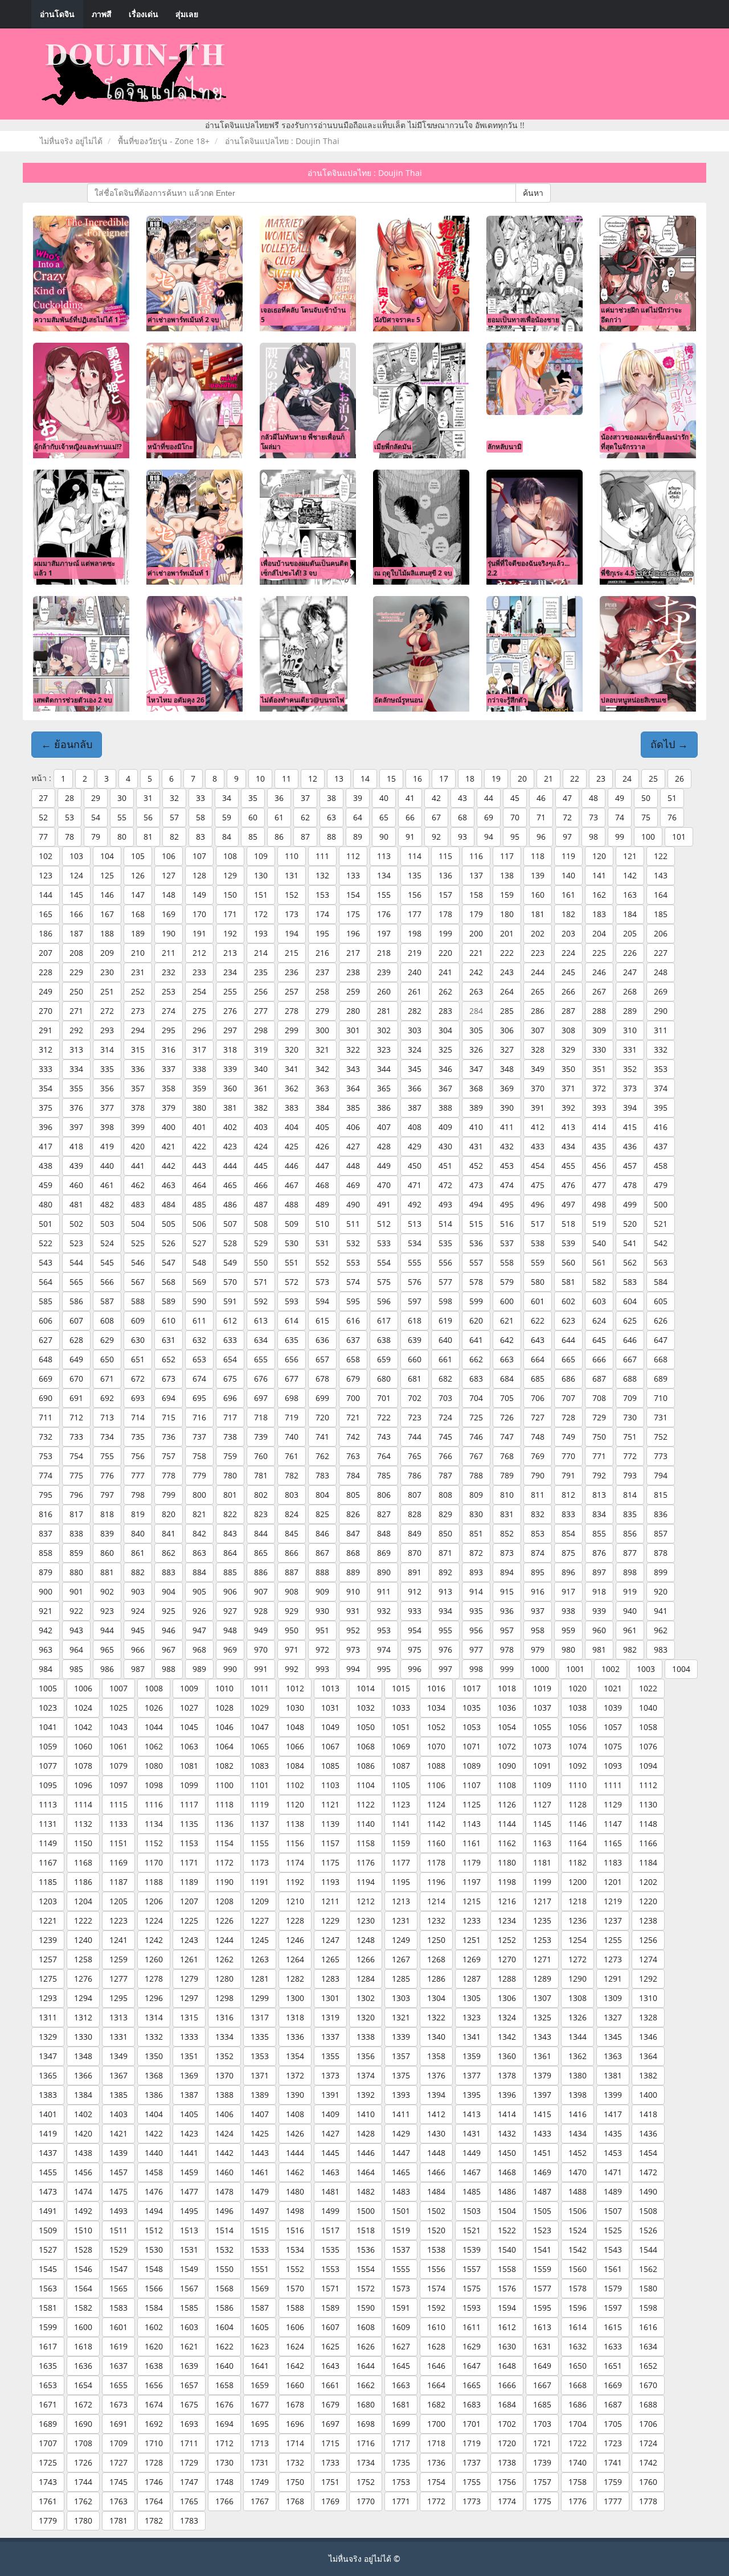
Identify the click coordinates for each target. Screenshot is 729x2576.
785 (384, 1475)
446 (292, 1166)
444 (230, 1166)
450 (415, 1166)
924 (138, 1611)
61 (279, 817)
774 (46, 1475)
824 (292, 1514)
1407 (260, 2114)
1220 (648, 1901)
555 (415, 1262)
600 (507, 1301)
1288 (507, 1979)
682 (445, 1379)
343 (353, 1069)
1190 (224, 1882)
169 (169, 914)
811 (538, 1495)
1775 (542, 2501)
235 (261, 972)
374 (661, 1088)
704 (476, 1398)
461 (107, 1185)
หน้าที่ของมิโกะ (170, 446)
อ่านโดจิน (57, 14)
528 (230, 1243)
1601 (118, 2327)
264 (507, 991)
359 (199, 1088)
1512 (154, 2230)
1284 (366, 1979)
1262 (224, 1959)
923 (107, 1611)
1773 (472, 2501)
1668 (578, 2385)
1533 (260, 2250)
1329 (48, 2037)
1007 (118, 1688)
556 (445, 1262)
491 (384, 1204)
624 (599, 1320)
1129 (613, 1804)
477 (599, 1185)
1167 (48, 1862)
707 (568, 1398)
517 (538, 1224)
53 (69, 817)
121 (630, 856)
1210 (295, 1901)
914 (476, 1591)
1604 (224, 2327)
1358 (436, 2056)
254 (199, 991)
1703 (542, 2424)
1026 (154, 1708)
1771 (401, 2501)
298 (261, 1030)
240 (415, 972)
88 (331, 837)
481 (76, 1204)
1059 (48, 1746)
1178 (436, 1862)
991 (261, 1669)
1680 (366, 2404)
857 (661, 1533)
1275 (48, 1979)
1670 (648, 2385)
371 (568, 1088)
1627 (401, 2346)
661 (445, 1359)
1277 (118, 1979)
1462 (295, 2172)
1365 (48, 2075)
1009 (189, 1688)
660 (415, 1359)
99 (620, 837)
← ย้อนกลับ (67, 744)
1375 (401, 2075)
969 (230, 1649)
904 (169, 1591)
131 (292, 875)
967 (169, 1649)
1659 (260, 2385)
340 (261, 1069)
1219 (613, 1901)
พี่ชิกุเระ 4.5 (618, 573)
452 (476, 1166)
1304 (436, 1998)
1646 (436, 2366)
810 (507, 1495)
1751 (330, 2482)
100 (648, 837)
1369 (189, 2075)
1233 (472, 1920)
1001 (575, 1669)
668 (661, 1359)
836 (661, 1514)
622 (538, 1320)
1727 (118, 2462)
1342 (507, 2037)
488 (292, 1204)
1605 (260, 2327)
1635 (48, 2366)
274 (169, 1011)
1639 (189, 2366)
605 (661, 1301)
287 (568, 1011)
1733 (330, 2462)
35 (253, 798)
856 (630, 1533)
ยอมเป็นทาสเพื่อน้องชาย (523, 319)
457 (630, 1166)
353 (661, 1069)
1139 (330, 1824)
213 (230, 953)
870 (415, 1553)
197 (384, 933)
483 (138, 1204)
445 (261, 1166)
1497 (260, 2211)
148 (169, 895)
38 (331, 798)
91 (410, 837)
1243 (189, 1940)
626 (661, 1320)
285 (507, 1011)
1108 (507, 1785)
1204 (83, 1901)
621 (507, 1320)
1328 (648, 2017)
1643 (330, 2366)
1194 (366, 1882)
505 (169, 1224)
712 (76, 1417)
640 (445, 1340)
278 (292, 1011)
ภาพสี (102, 14)
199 (445, 933)
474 (507, 1185)
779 (199, 1475)
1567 (189, 2288)
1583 (118, 2308)
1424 (224, 2133)
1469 (542, 2172)
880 (76, 1572)
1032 (366, 1708)
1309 (613, 1998)
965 (107, 1649)
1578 (578, 2288)
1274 (648, 1959)
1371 (260, 2075)
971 (292, 1649)
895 (538, 1572)
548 (199, 1262)
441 (138, 1166)
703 (445, 1398)
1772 (436, 2501)
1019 (542, 1688)
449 (384, 1166)
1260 (154, 1959)
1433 (542, 2133)
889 (353, 1572)
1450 (507, 2153)
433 (538, 1146)
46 (541, 798)
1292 (648, 1979)
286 (538, 1011)
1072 (507, 1746)
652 (169, 1359)
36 (279, 798)
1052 (436, 1727)
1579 (613, 2288)
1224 (154, 1920)
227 (661, 953)
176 (384, 914)
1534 (295, 2250)
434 (568, 1146)
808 (445, 1495)
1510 (83, 2230)
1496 (224, 2211)
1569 (260, 2288)
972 (322, 1649)
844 (261, 1533)
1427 (330, 2133)
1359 (472, 2056)
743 (384, 1437)
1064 (224, 1746)
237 (322, 972)
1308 (578, 1998)
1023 (48, 1708)
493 (445, 1204)
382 (261, 1108)
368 (476, 1088)
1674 (154, 2404)
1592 (436, 2308)
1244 (224, 1940)
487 (261, 1204)
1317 (260, 2017)
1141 (401, 1824)
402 (230, 1127)
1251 (472, 1940)
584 (661, 1282)
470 (384, 1185)
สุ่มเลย (187, 14)
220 (445, 953)
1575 (472, 2288)
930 (322, 1611)
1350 (154, 2056)
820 (169, 1514)
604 (630, 1301)
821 (199, 1514)
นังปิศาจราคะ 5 (397, 319)
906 (230, 1591)
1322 (436, 2017)
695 (199, 1398)
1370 (224, 2075)
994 (353, 1669)
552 (322, 1262)
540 (599, 1243)
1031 (330, 1708)
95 (515, 837)
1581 (48, 2308)
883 (169, 1572)
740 (292, 1437)
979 (538, 1649)
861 (138, 1553)
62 (305, 817)
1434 (578, 2133)
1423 (189, 2133)
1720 (507, 2443)
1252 (507, 1940)
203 (568, 933)
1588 (295, 2308)
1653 (48, 2385)
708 (599, 1398)
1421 (118, 2133)
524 (107, 1243)
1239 (48, 1940)
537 (507, 1243)
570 (230, 1282)
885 (230, 1572)
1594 (507, 2308)
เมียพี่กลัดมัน (393, 446)
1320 (366, 2017)
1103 (330, 1785)
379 (169, 1108)
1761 (48, 2501)
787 (445, 1475)
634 (261, 1340)
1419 (48, 2133)
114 (415, 856)
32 (174, 798)
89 (358, 837)
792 (599, 1475)
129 (230, 875)
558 (507, 1262)
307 (538, 1030)
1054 (507, 1727)
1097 (118, 1785)
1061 (118, 1746)
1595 (542, 2308)
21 (548, 778)
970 (261, 1649)
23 (601, 778)
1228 (295, 1920)
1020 (578, 1688)
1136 (224, 1824)
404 (292, 1127)
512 (384, 1224)
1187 (118, 1882)
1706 (648, 2424)
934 (445, 1611)
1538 (436, 2250)
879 (46, 1572)
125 (107, 875)
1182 (578, 1862)
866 (292, 1553)
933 (415, 1611)
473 (476, 1185)
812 (568, 1495)
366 (415, 1088)
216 (322, 953)
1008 (154, 1688)
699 (322, 1398)
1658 (224, 2385)
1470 (578, 2172)
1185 (48, 1882)
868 (353, 1553)
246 (599, 972)
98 (593, 837)
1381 (613, 2075)
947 (199, 1630)
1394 (436, 2095)
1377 (472, 2075)
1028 (224, 1708)
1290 (578, 1979)
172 (261, 914)
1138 (295, 1824)
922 (76, 1611)
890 (384, 1572)
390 (507, 1108)
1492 (83, 2211)
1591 (401, 2308)
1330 (83, 2037)
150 (230, 895)
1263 (260, 1959)
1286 (436, 1979)
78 (69, 837)
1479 (260, 2191)
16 (417, 778)
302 (384, 1030)
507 (230, 1224)
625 (630, 1320)
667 (630, 1359)
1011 (260, 1688)
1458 (154, 2172)
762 (322, 1456)
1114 (83, 1804)
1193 (330, 1882)
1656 (154, 2385)
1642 (295, 2366)
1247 (330, 1940)
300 (322, 1030)
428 (384, 1146)
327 (507, 1049)
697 (261, 1398)
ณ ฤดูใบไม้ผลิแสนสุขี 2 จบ (413, 573)
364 (353, 1088)
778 (169, 1475)
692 (107, 1398)
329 (568, 1049)
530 (292, 1243)
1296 (154, 1998)
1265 (330, 1959)
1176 (366, 1862)
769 (538, 1456)
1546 (83, 2269)
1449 (472, 2153)
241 (445, 972)
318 (230, 1049)
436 (630, 1146)
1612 (507, 2327)
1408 (295, 2114)
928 (261, 1611)
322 (353, 1049)
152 (292, 895)
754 (76, 1456)
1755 (472, 2482)
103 (76, 856)
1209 (260, 1901)
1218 (578, 1901)
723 (415, 1417)
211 (169, 953)
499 (630, 1204)
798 (138, 1495)
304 (445, 1030)
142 (630, 875)
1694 (224, 2424)
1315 (189, 2017)
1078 (83, 1766)
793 (630, 1475)
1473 (48, 2191)
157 (445, 895)
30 (122, 798)
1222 (83, 1920)
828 (415, 1514)
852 (507, 1533)
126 (138, 875)
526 (169, 1243)
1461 (260, 2172)
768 (507, 1456)
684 (507, 1379)
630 (138, 1340)
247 (630, 972)
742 (353, 1437)
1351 (189, 2056)
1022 (648, 1688)
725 (476, 1417)
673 (169, 1379)
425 (292, 1146)
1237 (613, 1920)
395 (661, 1108)
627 (46, 1340)
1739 (542, 2462)
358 (169, 1088)
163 (630, 895)
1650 (578, 2366)
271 (76, 1011)
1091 (542, 1766)
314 (107, 1049)
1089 (472, 1766)
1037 (542, 1708)
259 (353, 991)
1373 (330, 2075)
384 (322, 1108)
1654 (83, 2385)
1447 (401, 2153)
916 (538, 1591)
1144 (507, 1824)
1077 (48, 1766)
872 (476, 1553)
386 (384, 1108)
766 (445, 1456)
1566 (154, 2288)
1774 (507, 2501)
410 (476, 1127)
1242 (154, 1940)
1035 (472, 1708)
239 (384, 972)
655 (261, 1359)
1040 (648, 1708)
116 (476, 856)
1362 (578, 2056)
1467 (472, 2172)
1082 (224, 1766)
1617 (48, 2346)
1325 (542, 2017)
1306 (507, 1998)
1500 (366, 2211)
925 (169, 1611)
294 (138, 1030)
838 (76, 1533)
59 (227, 817)
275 (199, 1011)
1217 (542, 1901)
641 (476, 1340)
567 (138, 1282)
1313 (118, 2017)
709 (630, 1398)
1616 (648, 2327)
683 (476, 1379)
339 (230, 1069)
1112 (648, 1785)
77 (43, 837)
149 (199, 895)
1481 (330, 2191)
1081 (189, 1766)
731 (661, 1417)
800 (199, 1495)
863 (199, 1553)
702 (415, 1398)
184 (630, 914)
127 (169, 875)
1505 (542, 2211)
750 (599, 1437)
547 (169, 1262)
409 (445, 1127)
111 (322, 856)
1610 (436, 2327)
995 (384, 1669)
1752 (366, 2482)
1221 (48, 1920)
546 (138, 1262)
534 (415, 1243)
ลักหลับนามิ (505, 446)
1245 (260, 1940)
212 (199, 953)
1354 (295, 2056)
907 (261, 1591)
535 (445, 1243)
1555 (401, 2269)
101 (679, 837)
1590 (366, 2308)
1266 (366, 1959)
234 (230, 972)
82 (174, 837)
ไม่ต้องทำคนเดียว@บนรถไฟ (302, 700)
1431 (472, 2133)
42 (436, 798)
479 (661, 1185)
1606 (295, 2327)
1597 (613, 2308)
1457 (118, 2172)
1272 (578, 1959)
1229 (330, 1920)
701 (384, 1398)
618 (415, 1320)
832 (538, 1514)
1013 (330, 1688)
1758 (578, 2482)
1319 (330, 2017)
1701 (472, 2424)
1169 (118, 1862)
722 (384, 1417)
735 (138, 1437)
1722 (578, 2443)
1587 (260, 2308)
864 (230, 1553)
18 (470, 778)
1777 (613, 2501)
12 (313, 778)
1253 (542, 1940)
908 (292, 1591)
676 (261, 1379)
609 (138, 1320)
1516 (295, 2230)
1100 (224, 1785)
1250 (436, 1940)
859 (76, 1553)
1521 (472, 2230)
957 (507, 1630)
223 (538, 953)
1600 (83, 2327)
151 (261, 895)
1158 (366, 1843)
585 (46, 1301)
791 (568, 1475)
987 (138, 1669)
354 (46, 1088)
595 (353, 1301)
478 (630, 1185)
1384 (83, 2095)
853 (538, 1533)
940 (630, 1611)
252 (138, 991)
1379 (542, 2075)
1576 (507, 2288)
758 (199, 1456)
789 (507, 1475)
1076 (648, 1746)
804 (322, 1495)
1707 (48, 2443)
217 (353, 953)
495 (507, 1204)
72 (567, 817)
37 (305, 798)
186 (46, 933)
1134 (154, 1824)
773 (661, 1456)
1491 (48, 2211)
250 (76, 991)
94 (489, 837)
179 (476, 914)
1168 (83, 1862)
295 (169, 1030)
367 (445, 1088)
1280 (224, 1979)
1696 (295, 2424)
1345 (613, 2037)
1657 (189, 2385)
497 (568, 1204)
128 (199, 875)
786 (415, 1475)
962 (661, 1630)
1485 (472, 2191)
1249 (401, 1940)
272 (107, 1011)
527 (199, 1243)
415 (630, 1127)
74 (620, 817)
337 (169, 1069)
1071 (472, 1746)
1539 (472, 2250)
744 (415, 1437)
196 (353, 933)
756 (138, 1456)
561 (599, 1262)
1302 (366, 1998)
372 (599, 1088)
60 (253, 817)
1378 (507, 2075)
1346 (648, 2037)
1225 (189, 1920)
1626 (366, 2346)
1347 (48, 2056)
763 (353, 1456)
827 (384, 1514)
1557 (472, 2269)
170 (199, 914)
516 (507, 1224)
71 (541, 817)
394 (630, 1108)
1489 (613, 2191)
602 (568, 1301)
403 (261, 1127)
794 (661, 1475)
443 (199, 1166)
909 (322, 1591)
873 (507, 1553)
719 (292, 1417)
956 (476, 1630)
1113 (48, 1804)
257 (292, 991)
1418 (648, 2114)
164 (661, 895)
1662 (366, 2385)
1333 (189, 2037)
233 (199, 972)
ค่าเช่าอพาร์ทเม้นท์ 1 (178, 573)
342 (322, 1069)
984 (46, 1669)
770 (568, 1456)
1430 (436, 2133)
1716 (366, 2443)
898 (630, 1572)
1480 (295, 2191)
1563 (48, 2288)
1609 (401, 2327)
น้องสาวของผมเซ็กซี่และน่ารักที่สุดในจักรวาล (645, 441)
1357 (401, 2056)
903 (138, 1591)
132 (322, 875)
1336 (295, 2037)
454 (538, 1166)
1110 (578, 1785)
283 (445, 1011)
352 (630, 1069)
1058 (648, 1727)
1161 (472, 1843)
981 (599, 1649)
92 (436, 837)
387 (415, 1108)
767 (476, 1456)
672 (138, 1379)
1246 (295, 1940)
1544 (648, 2250)
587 (107, 1301)
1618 (83, 2346)
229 (76, 972)
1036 (507, 1708)
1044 (154, 1727)
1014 (366, 1688)
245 (568, 972)
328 (538, 1049)
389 (476, 1108)
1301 (330, 1998)
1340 (436, 2037)
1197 (472, 1882)
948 (230, 1630)
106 (169, 856)
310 (630, 1030)
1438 (83, 2153)
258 (322, 991)
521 (661, 1224)
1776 (578, 2501)
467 (292, 1185)
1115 (118, 1804)
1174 (295, 1862)
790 (538, 1475)
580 (538, 1282)
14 (365, 778)
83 (200, 837)
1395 (472, 2095)
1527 (48, 2250)
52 (43, 817)
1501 (401, 2211)
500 (661, 1204)
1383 (48, 2095)
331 (630, 1049)
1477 (189, 2191)
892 (445, 1572)
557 (476, 1262)
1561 (613, 2269)
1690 (83, 2424)
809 (476, 1495)
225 (599, 953)
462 (138, 1185)
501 (46, 1224)
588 (138, 1301)
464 (199, 1185)
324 (415, 1049)
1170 (154, 1862)
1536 (366, 2250)
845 (292, 1533)
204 (599, 933)
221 (476, 953)
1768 (295, 2501)
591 (230, 1301)
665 (568, 1359)
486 (230, 1204)
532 (353, 1243)
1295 (118, 1998)
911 (384, 1591)
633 (230, 1340)
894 (507, 1572)
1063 (189, 1746)
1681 (401, 2404)
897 (599, 1572)
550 (261, 1262)
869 (384, 1553)
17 (444, 778)
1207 (189, 1901)
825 (322, 1514)
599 (476, 1301)
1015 (401, 1688)
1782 (154, 2520)
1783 (189, 2520)
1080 (154, 1766)
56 (148, 817)
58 (200, 817)
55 (122, 817)
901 (76, 1591)
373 (630, 1088)
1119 (260, 1804)
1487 (542, 2191)
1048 (295, 1727)
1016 (436, 1688)
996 (415, 1669)
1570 (295, 2288)
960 (599, 1630)
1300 (295, 1998)
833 (568, 1514)
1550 (224, 2269)
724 (445, 1417)
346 (445, 1069)
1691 (118, 2424)
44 (489, 798)
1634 (648, 2346)
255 (230, 991)
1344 (578, 2037)
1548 (154, 2269)
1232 (436, 1920)
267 (599, 991)
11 (286, 778)
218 (384, 953)
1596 (578, 2308)
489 (322, 1204)
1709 (118, 2443)
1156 (295, 1843)
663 (507, 1359)
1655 (118, 2385)
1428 (366, 2133)
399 (138, 1127)
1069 (401, 1746)
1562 (648, 2269)
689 (661, 1379)
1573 (401, 2288)
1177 (401, 1862)
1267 (401, 1959)
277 (261, 1011)
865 (261, 1553)
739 (261, 1437)
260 (384, 991)
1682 (436, 2404)
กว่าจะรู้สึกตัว (507, 700)
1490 (648, 2191)
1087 (401, 1766)
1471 (613, 2172)
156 (415, 895)
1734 (366, 2462)
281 (384, 1011)
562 (630, 1262)
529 (261, 1243)
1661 (330, 2385)
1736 (436, 2462)
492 (415, 1204)
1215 (472, 1901)
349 (538, 1069)
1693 (189, 2424)
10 (260, 778)
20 (522, 778)
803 (292, 1495)
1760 (648, 2482)
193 (261, 933)
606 (46, 1320)
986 (107, 1669)
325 (445, 1049)
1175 (330, 1862)
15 (391, 778)
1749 (260, 2482)
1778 (648, 2501)
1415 (542, 2114)
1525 (613, 2230)
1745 (118, 2482)
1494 (154, 2211)
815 (661, 1495)
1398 (578, 2095)
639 (415, 1340)
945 (138, 1630)
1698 (366, 2424)
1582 (83, 2308)
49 (620, 798)
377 (107, 1108)
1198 (507, 1882)
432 (507, 1146)
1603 (189, 2327)
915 (507, 1591)
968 (199, 1649)
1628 (436, 2346)
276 (230, 1011)
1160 (436, 1843)
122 (661, 856)
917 (568, 1591)
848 (384, 1533)
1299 (260, 1998)
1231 (401, 1920)
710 (661, 1398)
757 (169, 1456)
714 (138, 1417)
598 (445, 1301)
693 (138, 1398)
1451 (542, 2153)
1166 (648, 1843)
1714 (295, 2443)
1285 (401, 1979)
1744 (83, 2482)
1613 (542, 2327)
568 (169, 1282)
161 (568, 895)
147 (138, 895)
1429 (401, 2133)
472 (445, 1185)
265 (538, 991)
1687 (613, 2404)
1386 (154, 2095)
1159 (401, 1843)
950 (292, 1630)
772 (630, 1456)
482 (107, 1204)
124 (76, 875)
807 (415, 1495)
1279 (189, 1979)
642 (507, 1340)
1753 (401, 2482)
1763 (118, 2501)
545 (107, 1262)
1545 (48, 2269)
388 (445, 1108)
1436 (648, 2133)
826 (353, 1514)
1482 (366, 2191)
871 (445, 1553)
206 (661, 933)
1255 (613, 1940)
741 (322, 1437)
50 (646, 798)
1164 (578, 1843)
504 (138, 1224)
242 (476, 972)
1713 (260, 2443)
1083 (260, 1766)
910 (353, 1591)
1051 (401, 1727)
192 (230, 933)
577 (445, 1282)
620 (476, 1320)
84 (227, 837)
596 (384, 1301)
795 (46, 1495)
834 (599, 1514)
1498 (295, 2211)
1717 (401, 2443)
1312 (83, 2017)
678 (322, 1379)
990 (230, 1669)
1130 (648, 1804)
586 (76, 1301)
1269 (472, 1959)
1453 (613, 2153)
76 (672, 817)
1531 (189, 2250)
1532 (224, 2250)
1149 (48, 1843)
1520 (436, 2230)
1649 (542, 2366)
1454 (648, 2153)
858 (46, 1553)
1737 (472, 2462)
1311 (48, 2017)
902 (107, 1591)
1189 (189, 1882)
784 (353, 1475)
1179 (472, 1862)
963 (46, 1649)
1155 (260, 1843)
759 (230, 1456)
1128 (578, 1804)
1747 (189, 2482)
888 (322, 1572)
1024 (83, 1708)
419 (107, 1146)
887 (292, 1572)
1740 (578, 2462)
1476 (154, 2191)
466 (261, 1185)
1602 (154, 2327)
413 (568, 1127)
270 (46, 1011)
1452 (578, 2153)
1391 (330, 2095)
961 (630, 1630)
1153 (189, 1843)
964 (76, 1649)
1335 (260, 2037)
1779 (48, 2520)
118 (538, 856)
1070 (436, 1746)
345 (415, 1069)
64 (358, 817)
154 (353, 895)
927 (230, 1611)
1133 (118, 1824)
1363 (613, 2056)
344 (384, 1069)
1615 (613, 2327)
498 (599, 1204)
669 (46, 1379)
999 (507, 1669)
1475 (118, 2191)
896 (568, 1572)
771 (599, 1456)
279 (322, 1011)
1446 (366, 2153)
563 (661, 1262)
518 (568, 1224)
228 (46, 972)
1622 (224, 2346)
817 (76, 1514)
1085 (330, 1766)
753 (46, 1456)
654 (230, 1359)
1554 (366, 2269)
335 (107, 1069)
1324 (507, 2017)
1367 (118, 2075)
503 (107, 1224)
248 (661, 972)
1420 (83, 2133)
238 (353, 972)
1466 (436, 2172)
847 (353, 1533)
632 (199, 1340)
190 (169, 933)
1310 (648, 1998)
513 (415, 1224)
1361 (542, 2056)
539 (568, 1243)
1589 (330, 2308)
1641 (260, 2366)
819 (138, 1514)
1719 (472, 2443)
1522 (507, 2230)
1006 (83, 1688)
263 (476, 991)
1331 (118, 2037)
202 (538, 933)
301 (353, 1030)
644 (568, 1340)
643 (538, 1340)
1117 (189, 1804)
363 (322, 1088)
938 (568, 1611)
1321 (401, 2017)
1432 (507, 2133)
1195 (401, 1882)
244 (538, 972)
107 (199, 856)
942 (46, 1630)
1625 (330, 2346)
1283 (330, 1979)
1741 (613, 2462)
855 (599, 1533)
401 (199, 1127)
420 (138, 1146)
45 (515, 798)
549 (230, 1262)
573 (322, 1282)
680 (384, 1379)
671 (107, 1379)
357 (138, 1088)
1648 (507, 2366)
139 (538, 875)
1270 (507, 1959)
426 (322, 1146)
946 (169, 1630)
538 (538, 1243)
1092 (578, 1766)
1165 (613, 1843)
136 (445, 875)
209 (107, 953)
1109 (542, 1785)
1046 (224, 1727)
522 (46, 1243)
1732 (295, 2462)
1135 (189, 1824)
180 (507, 914)
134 (384, 875)
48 (593, 798)
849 (415, 1533)
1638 (154, 2366)
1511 (118, 2230)
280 (353, 1011)
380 (199, 1108)
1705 (613, 2424)
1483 (401, 2191)
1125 (472, 1804)
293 (107, 1030)
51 (672, 798)
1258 (83, 1959)
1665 (472, 2385)
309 (599, 1030)
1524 (578, 2230)
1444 (295, 2153)
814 (630, 1495)
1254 (578, 1940)
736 (169, 1437)
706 (538, 1398)
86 (279, 837)
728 (568, 1417)
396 (46, 1127)
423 (230, 1146)
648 (46, 1359)
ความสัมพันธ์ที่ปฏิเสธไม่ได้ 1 (76, 319)
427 (353, 1146)
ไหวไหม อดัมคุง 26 (176, 700)
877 (630, 1553)
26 (679, 778)
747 (507, 1437)
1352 (224, 2056)
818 (107, 1514)
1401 (48, 2114)
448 (353, 1166)
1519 (401, 2230)
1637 (118, 2366)
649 (76, 1359)
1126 (507, 1804)
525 (138, 1243)
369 (507, 1088)
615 (322, 1320)
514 (445, 1224)
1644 (366, 2366)
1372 (295, 2075)
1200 (578, 1882)
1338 (366, 2037)
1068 (366, 1746)
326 (476, 1049)
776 (107, 1475)
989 (199, 1669)
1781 (118, 2520)
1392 (366, 2095)
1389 (260, 2095)
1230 (366, 1920)
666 (599, 1359)
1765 (189, 2501)
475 (538, 1185)
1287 (472, 1979)
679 (353, 1379)
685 (538, 1379)
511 (353, 1224)
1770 (366, 2501)
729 (599, 1417)
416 (661, 1127)
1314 (154, 2017)
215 (292, 953)
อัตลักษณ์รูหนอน (398, 700)
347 (476, 1069)
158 (476, 895)
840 (138, 1533)
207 (46, 953)
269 (661, 991)
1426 (295, 2133)
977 (476, 1649)
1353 (260, 2056)
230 (107, 972)
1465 (401, 2172)
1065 (260, 1746)
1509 (48, 2230)
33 (200, 798)
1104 (366, 1785)
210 (138, 953)
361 (261, 1088)
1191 (260, 1882)
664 (538, 1359)
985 (76, 1669)
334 (76, 1069)
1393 (401, 2095)
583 (630, 1282)
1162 (507, 1843)
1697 (330, 2424)
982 (630, 1649)
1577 (542, 2288)
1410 (366, 2114)
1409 (330, 2114)
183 (599, 914)
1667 (542, 2385)
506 (199, 1224)
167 (107, 914)
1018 (507, 1688)
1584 (154, 2308)
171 (230, 914)
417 (46, 1146)
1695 (260, 2424)
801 (230, 1495)
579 (507, 1282)
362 (292, 1088)
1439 (118, 2153)
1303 (401, 1998)
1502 (436, 2211)
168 (138, 914)
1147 (613, 1824)
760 (261, 1456)
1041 (48, 1727)
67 (436, 817)
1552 (295, 2269)
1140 (366, 1824)
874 (538, 1553)
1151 (118, 1843)
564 (46, 1282)
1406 (224, 2114)
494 (476, 1204)
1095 (48, 1785)
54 (96, 817)
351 (599, 1069)
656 (292, 1359)
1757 (542, 2482)
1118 (224, 1804)
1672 (83, 2404)
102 (46, 856)
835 (630, 1514)
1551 (260, 2269)
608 (107, 1320)
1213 (401, 1901)
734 (107, 1437)
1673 (118, 2404)
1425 (260, 2133)
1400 (648, 2095)
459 (46, 1185)
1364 (648, 2056)
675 (230, 1379)
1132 (83, 1824)
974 (384, 1649)
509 (292, 1224)
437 (661, 1146)
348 (507, 1069)
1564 (83, 2288)
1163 (542, 1843)
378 (138, 1108)
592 (261, 1301)
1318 (295, 2017)
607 (76, 1320)
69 (489, 817)
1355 (330, 2056)
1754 (436, 2482)
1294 (83, 1998)
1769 (330, 2501)
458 (661, 1166)
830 (476, 1514)
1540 (507, 2250)
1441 (189, 2153)
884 (199, 1572)
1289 (542, 1979)
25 (653, 778)
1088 (436, 1766)
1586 (224, 2308)
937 (538, 1611)
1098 (154, 1785)
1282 (295, 1979)
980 (568, 1649)
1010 (224, 1688)
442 (169, 1166)
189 (138, 933)
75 (646, 817)
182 (568, 914)
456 (599, 1166)
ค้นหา (533, 193)
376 (76, 1108)
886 (261, 1572)
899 (661, 1572)
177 (415, 914)
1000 (540, 1669)
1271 (542, 1959)
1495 (189, 2211)
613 (261, 1320)
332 (661, 1049)
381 (230, 1108)
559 (538, 1262)
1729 (189, 2462)
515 (476, 1224)
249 (46, 991)
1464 (366, 2172)
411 (507, 1127)
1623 (260, 2346)
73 (593, 817)
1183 (613, 1862)
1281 (260, 1979)
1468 (507, 2172)
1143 (472, 1824)
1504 (507, 2211)
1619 (118, 2346)
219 (415, 953)
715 (169, 1417)
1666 (507, 2385)
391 (538, 1108)
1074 (578, 1746)
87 (305, 837)
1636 (83, 2366)
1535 (330, 2250)
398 (107, 1127)
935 (476, 1611)
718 (261, 1417)
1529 (118, 2250)
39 (358, 798)
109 (261, 856)
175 (353, 914)
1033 (401, 1708)
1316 (224, 2017)
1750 (295, 2482)
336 (138, 1069)
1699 (401, 2424)
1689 (48, 2424)
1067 (330, 1746)
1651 (613, 2366)
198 (415, 933)
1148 (648, 1824)
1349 (118, 2056)
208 (76, 953)
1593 (472, 2308)
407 (384, 1127)
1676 (224, 2404)
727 (538, 1417)
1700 (436, 2424)
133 (353, 875)
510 (322, 1224)
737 (199, 1437)
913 (445, 1591)
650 (107, 1359)
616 (353, 1320)
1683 (472, 2404)
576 (415, 1282)
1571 (330, 2288)
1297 (189, 1998)
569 (199, 1282)
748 (538, 1437)
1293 (48, 1998)
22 (575, 778)
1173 (260, 1862)
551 (292, 1262)
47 (567, 798)
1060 (83, 1746)
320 (292, 1049)
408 (415, 1127)
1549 (189, 2269)
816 (46, 1514)
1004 (681, 1669)
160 (538, 895)
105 (138, 856)
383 (292, 1108)
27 (43, 798)
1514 (224, 2230)
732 (46, 1437)
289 (630, 1011)
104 (107, 856)
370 (538, 1088)
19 (496, 778)
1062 (154, 1746)
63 (331, 817)
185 (661, 914)
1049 (330, 1727)
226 (630, 953)
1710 (154, 2443)
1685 (542, 2404)
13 (339, 778)
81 (148, 837)
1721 (542, 2443)
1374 (366, 2075)
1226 (224, 1920)
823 (261, 1514)
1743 (48, 2482)
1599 (48, 2327)
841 (169, 1533)
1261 (189, 1959)
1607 (330, 2327)
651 (138, 1359)
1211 (330, 1901)
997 (445, 1669)
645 (599, 1340)
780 (230, 1475)
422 (199, 1146)
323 (384, 1049)
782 (292, 1475)
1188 (154, 1882)
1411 (401, 2114)
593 (292, 1301)
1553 (330, 2269)
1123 (401, 1804)
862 (169, 1553)
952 (353, 1630)
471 (415, 1185)
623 (568, 1320)
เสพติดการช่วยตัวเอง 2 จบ (73, 700)
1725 (48, 2462)
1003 (646, 1669)
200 (476, 933)
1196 (436, 1882)
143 (661, 875)
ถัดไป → (669, 744)
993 (322, 1669)
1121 (330, 1804)
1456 (83, 2172)
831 (507, 1514)
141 (599, 875)
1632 (578, 2346)
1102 (295, 1785)
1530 (154, 2250)
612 (230, 1320)
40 (384, 798)
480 (46, 1204)
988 (169, 1669)
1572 (366, 2288)
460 (76, 1185)
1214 (436, 1901)
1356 (366, 2056)
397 (76, 1127)
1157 (330, 1843)
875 (568, 1553)
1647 (472, 2366)
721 (353, 1417)
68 (462, 817)
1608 (366, 2327)
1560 (578, 2269)
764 (384, 1456)
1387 (189, 2095)
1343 (542, 2037)
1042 (83, 1727)
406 (353, 1127)
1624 (295, 2346)
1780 (83, 2520)
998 (476, 1669)
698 (292, 1398)
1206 (154, 1901)
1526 (648, 2230)
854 (568, 1533)
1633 (613, 2346)
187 (76, 933)
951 (322, 1630)
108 (230, 856)
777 (138, 1475)
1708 (83, 2443)
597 (415, 1301)
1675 (189, 2404)
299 (292, 1030)
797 (107, 1495)
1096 (83, 1785)
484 (169, 1204)
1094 (648, 1766)
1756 (507, 2482)
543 (46, 1262)
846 (322, 1533)
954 (415, 1630)
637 (353, 1340)
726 (507, 1417)
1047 (260, 1727)
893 (476, 1572)
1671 (48, 2404)
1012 (295, 1688)
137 (476, 875)
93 (462, 837)
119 (568, 856)
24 (627, 778)
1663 (401, 2385)
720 (322, 1417)
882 (138, 1572)
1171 (189, 1862)
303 (415, 1030)
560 (568, 1262)
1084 (295, 1766)
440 (107, 1166)
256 (261, 991)
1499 (330, 2211)
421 (169, 1146)
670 (76, 1379)
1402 (83, 2114)
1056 (578, 1727)
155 (384, 895)
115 (445, 856)
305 (476, 1030)
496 (538, 1204)
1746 (154, 2482)
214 (261, 953)
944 (107, 1630)
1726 (83, 2462)
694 (169, 1398)
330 (599, 1049)
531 (322, 1243)
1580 (648, 2288)
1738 (507, 2462)
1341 (472, 2037)
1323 (472, 2017)
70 (515, 817)
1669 (613, 2385)
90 (384, 837)
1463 (330, 2172)
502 (76, 1224)
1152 (154, 1843)
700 (353, 1398)
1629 (472, 2346)
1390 (295, 2095)
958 (538, 1630)
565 (76, 1282)
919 (630, 1591)
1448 (436, 2153)
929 (292, 1611)
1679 (330, 2404)
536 (476, 1243)
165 (46, 914)
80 (122, 837)
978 (507, 1649)
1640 (224, 2366)
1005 (48, 1688)
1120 (295, 1804)
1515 (260, 2230)
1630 (507, 2346)
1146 (578, 1824)
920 (661, 1591)
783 (322, 1475)
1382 (648, 2075)
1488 (578, 2191)
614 (292, 1320)
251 (107, 991)
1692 (154, 2424)
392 (568, 1108)
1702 (507, 2424)
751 (630, 1437)
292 (76, 1030)
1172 (224, 1862)
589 (169, 1301)
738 (230, 1437)
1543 (613, 2250)
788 (476, 1475)
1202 (648, 1882)
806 (384, 1495)
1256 (648, 1940)
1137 (260, 1824)
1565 (118, 2288)
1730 (224, 2462)
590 (199, 1301)
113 (384, 856)
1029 (260, 1708)
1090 (507, 1766)
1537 (401, 2250)
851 (476, 1533)
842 (199, 1533)
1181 (542, 1862)
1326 (578, 2017)
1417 (613, 2114)
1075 (613, 1746)
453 (507, 1166)
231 (138, 972)
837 (46, 1533)
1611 (472, 2327)
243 (507, 972)
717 (230, 1417)
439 (76, 1166)
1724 (648, 2443)
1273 (613, 1959)
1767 (260, 2501)
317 (199, 1049)
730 (630, 1417)
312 (46, 1049)
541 (630, 1243)
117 (507, 856)
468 (322, 1185)
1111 (613, 1785)
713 (107, 1417)
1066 (295, 1746)
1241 (118, 1940)
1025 (118, 1708)
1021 (613, 1688)
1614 (578, 2327)
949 (261, 1630)
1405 (189, 2114)
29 (96, 798)
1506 (578, 2211)
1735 (401, 2462)
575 (384, 1282)
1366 (83, 2075)
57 (174, 817)
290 (661, 1011)
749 (568, 1437)
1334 (224, 2037)
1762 (83, 2501)
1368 (154, 2075)
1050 (366, 1727)
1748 (224, 2482)
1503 (472, 2211)
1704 (578, 2424)
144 (46, 895)
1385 (118, 2095)
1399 (613, 2095)
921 (46, 1611)
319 (261, 1049)
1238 (648, 1920)
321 (322, 1049)
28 (69, 798)
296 (199, 1030)
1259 (118, 1959)
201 (507, 933)
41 (410, 798)
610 (169, 1320)
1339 (401, 2037)
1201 (613, 1882)
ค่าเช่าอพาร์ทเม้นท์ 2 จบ (183, 319)
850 (445, 1533)
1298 (224, 1998)
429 (415, 1146)
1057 (613, 1727)
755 (107, 1456)
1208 (224, 1901)
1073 (542, 1746)
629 (107, 1340)
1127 (542, 1804)
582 (599, 1282)
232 (169, 972)
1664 (436, 2385)
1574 (436, 2288)
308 (568, 1030)
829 (445, 1514)
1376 (436, 2075)
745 (445, 1437)
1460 (224, 2172)
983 (661, 1649)
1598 (648, 2308)
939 (599, 1611)
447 (322, 1166)
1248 (366, 1940)
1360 (507, 2056)
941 (661, 1611)
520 (630, 1224)
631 (169, 1340)
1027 (189, 1708)
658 (353, 1359)
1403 (118, 2114)
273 (138, 1011)
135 (415, 875)
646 (630, 1340)
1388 (224, 2095)
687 (599, 1379)
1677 (260, 2404)
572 (292, 1282)
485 (199, 1204)
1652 (648, 2366)
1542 (578, 2250)
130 (261, 875)
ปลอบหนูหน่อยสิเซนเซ (634, 700)
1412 (436, 2114)
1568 (224, 2288)
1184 (648, 1862)
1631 (542, 2346)
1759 (613, 2482)
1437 (48, 2153)
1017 (472, 1688)
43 (462, 798)
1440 (154, 2153)
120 (599, 856)
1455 (48, 2172)
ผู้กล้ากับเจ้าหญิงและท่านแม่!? (78, 446)
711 (46, 1417)
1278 (154, 1979)
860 (107, 1553)
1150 (83, 1843)
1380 (578, 2075)
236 (292, 972)
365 (384, 1088)
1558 (507, 2269)
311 (661, 1030)
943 (76, 1630)
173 (292, 914)
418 (76, 1146)
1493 (118, 2211)
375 (46, 1108)
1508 (648, 2211)
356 (107, 1088)
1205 (118, 1901)
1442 (224, 2153)
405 (322, 1127)
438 (46, 1166)
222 (507, 953)
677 (292, 1379)
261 (415, 991)
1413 (472, 2114)
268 (630, 991)
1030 (295, 1708)
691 (76, 1398)
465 (230, 1185)
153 (322, 895)
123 (46, 875)
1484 (436, 2191)
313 (76, 1049)
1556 (436, 2269)
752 (661, 1437)
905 (199, 1591)
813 (599, 1495)
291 (46, 1030)
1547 (118, 2269)
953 (384, 1630)
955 (445, 1630)
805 (353, 1495)
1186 (83, 1882)
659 (384, 1359)
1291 (613, 1979)
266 (568, 991)
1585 (189, 2308)
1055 (542, 1727)
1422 (154, 2133)
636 (322, 1340)
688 (630, 1379)
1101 (260, 1785)
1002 (611, 1669)
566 (107, 1282)
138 (507, 875)
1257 (48, 1959)
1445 (330, 2153)
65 (384, 817)
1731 (260, 2462)
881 (107, 1572)
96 (541, 837)
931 (353, 1611)
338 (199, 1069)
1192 (295, 1882)
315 (138, 1049)
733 (76, 1437)
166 (76, 914)
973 (353, 1649)
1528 (83, 2250)
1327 (613, 2017)
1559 (542, 2269)
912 (415, 1591)
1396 (507, 2095)
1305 (472, 1998)
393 (599, 1108)
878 (661, 1553)
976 (445, 1649)
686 (568, 1379)
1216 (507, 1901)
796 (76, 1495)
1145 (542, 1824)
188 (107, 933)
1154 (224, 1843)
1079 (118, 1766)
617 (384, 1320)
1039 (613, 1708)
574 (353, 1282)
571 (261, 1282)
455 (568, 1166)
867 (322, 1553)
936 (507, 1611)
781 (261, 1475)
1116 (154, 1804)
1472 (648, 2172)
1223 (118, 1920)
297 (230, 1030)
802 (261, 1495)
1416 (578, 2114)
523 (76, 1243)
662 (476, 1359)
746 (476, 1437)
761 (292, 1456)
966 (138, 1649)
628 (76, 1340)
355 (76, 1088)
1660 (295, 2385)
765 (415, 1456)
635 (292, 1340)
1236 (578, 1920)
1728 (154, 2462)
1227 (260, 1920)
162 (599, 895)
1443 (260, 2153)
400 (169, 1127)
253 (169, 991)
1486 (507, 2191)
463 (169, 1185)
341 (292, 1069)
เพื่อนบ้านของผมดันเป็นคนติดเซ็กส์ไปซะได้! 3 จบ (305, 568)
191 (199, 933)
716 (199, 1417)
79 (96, 837)
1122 (366, 1804)
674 (199, 1379)
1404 (154, 2114)
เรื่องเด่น (144, 14)
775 (76, 1475)
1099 (189, 1785)
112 (353, 856)
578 (476, 1282)
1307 (542, 1998)
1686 (578, 2404)
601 (538, 1301)
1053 (472, 1727)
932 (384, 1611)
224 (568, 953)
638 (384, 1340)
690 (46, 1398)
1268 (436, 1959)
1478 (224, 2191)
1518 (366, 2230)
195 (322, 933)
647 (661, 1340)
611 (199, 1320)
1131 (48, 1824)
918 (599, 1591)
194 (292, 933)
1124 (436, 1804)
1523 (542, 2230)
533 (384, 1243)
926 (199, 1611)
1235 (542, 1920)
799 (169, 1495)
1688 (648, 2404)
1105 (401, 1785)
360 (230, 1088)
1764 (154, 2501)
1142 (436, 1824)
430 (445, 1146)
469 (353, 1185)
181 (538, 914)
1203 (48, 1901)
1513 (189, 2230)
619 (445, 1320)
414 (599, 1127)
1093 (613, 1766)
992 (292, 1669)
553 (353, 1262)
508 (261, 1224)
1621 (189, 2346)
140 (568, 875)
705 (507, 1398)
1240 (83, 1940)
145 (76, 895)
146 (107, 895)
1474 (83, 2191)
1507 (613, 2211)
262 (445, 991)
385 (353, 1108)
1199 (542, 1882)
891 (415, 1572)
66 (410, 817)
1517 (330, 2230)
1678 (295, 2404)
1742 (648, 2462)
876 (599, 1553)
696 (230, 1398)
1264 (295, 1959)
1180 (507, 1862)
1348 (83, 2056)
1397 (542, 2095)
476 (568, 1185)
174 (322, 914)
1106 (436, 1785)
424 (261, 1146)
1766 (224, 2501)
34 (227, 798)
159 (507, 895)
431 (476, 1146)
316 (169, 1049)
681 (415, 1379)
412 (538, 1127)
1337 (330, 2037)
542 (661, 1243)
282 (415, 1011)
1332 (154, 2037)
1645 (401, 2366)
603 (599, 1301)
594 (322, 1301)
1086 (366, 1766)
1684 (507, 2404)
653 (199, 1359)
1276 (83, 1979)
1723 (613, 2443)
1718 (436, 2443)
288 (599, 1011)
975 (415, 1649)
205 (630, 933)
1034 (436, 1708)
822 (230, 1514)
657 (322, 1359)
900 (46, 1591)
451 (445, 1166)
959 (568, 1630)
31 (148, 798)
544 (76, 1262)
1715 (330, 2443)
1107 (472, 1785)
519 (599, 1224)
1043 (118, 1727)
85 (253, 837)
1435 (613, 2133)
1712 (224, 2443)
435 (599, 1146)
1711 (189, 2443)
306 (507, 1030)
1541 (542, 2250)
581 (568, 1282)
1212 (366, 1901)
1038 (578, 1708)
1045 (189, 1727)
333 (46, 1069)
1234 (507, 1920)
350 (568, 1069)
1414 (507, 2114)
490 (353, 1204)
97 (567, 837)
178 (445, 914)
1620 (154, 2346)
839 (107, 1533)
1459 (189, 2172)
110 (292, 856)
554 (384, 1262)
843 (230, 1533)
